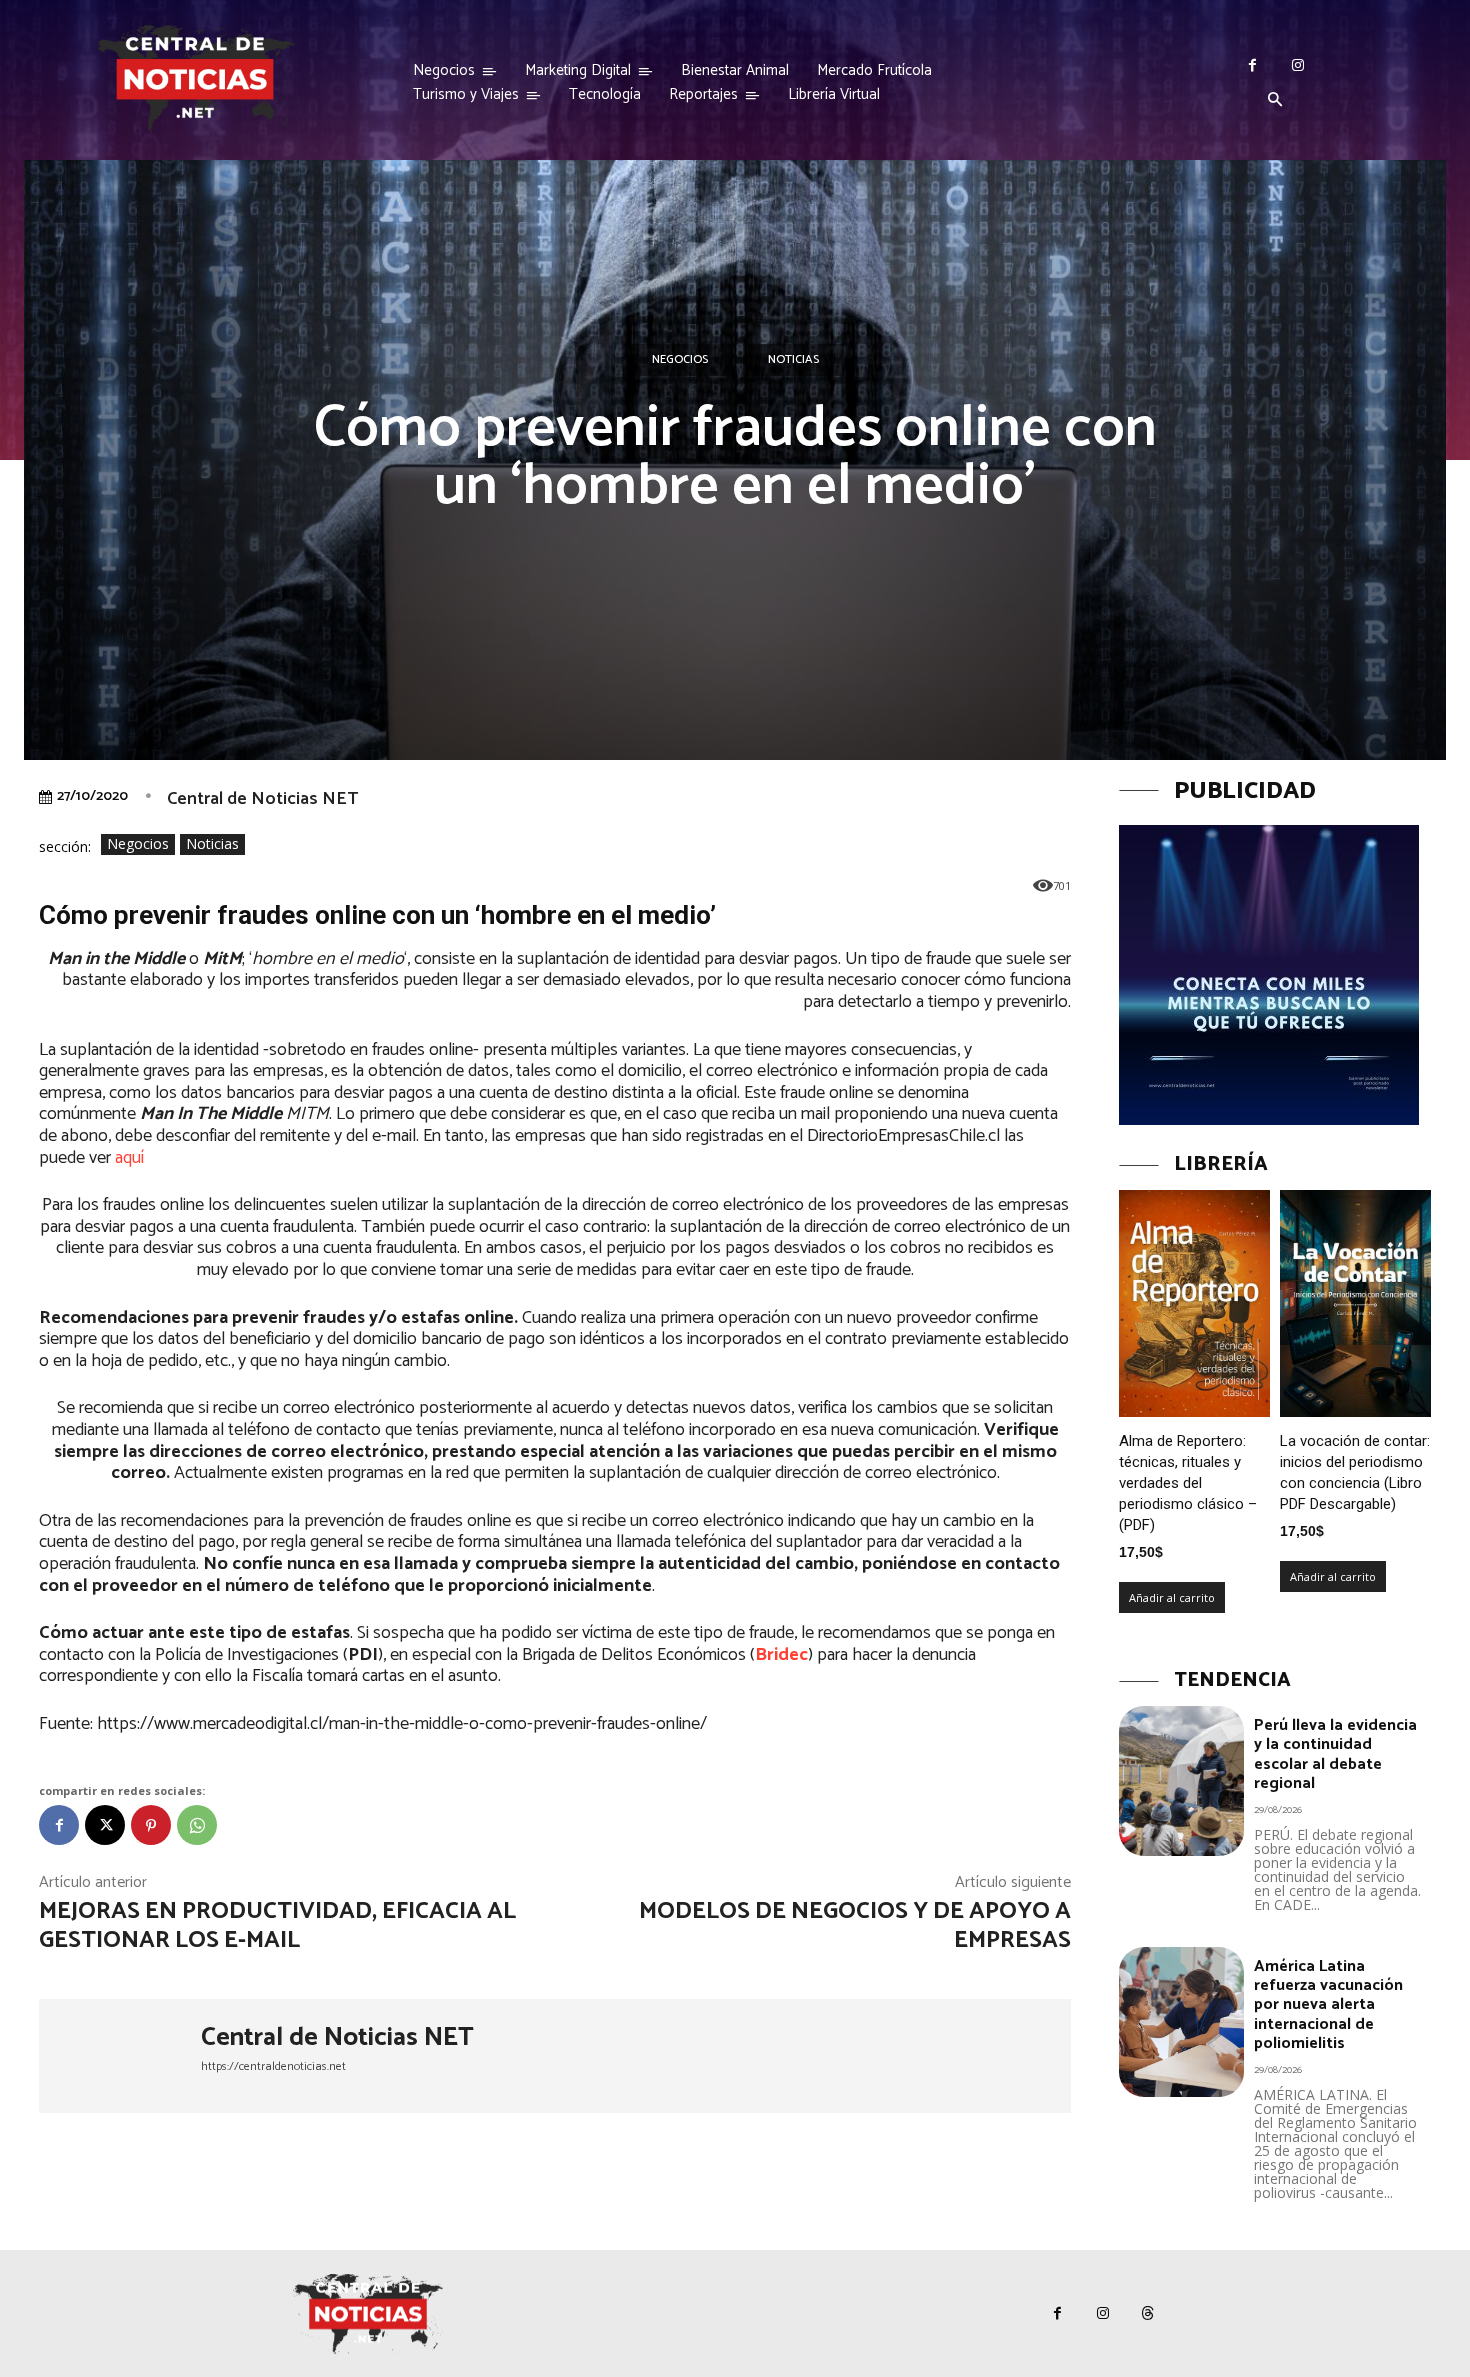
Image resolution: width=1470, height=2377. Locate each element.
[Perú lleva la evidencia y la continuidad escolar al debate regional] (1181, 1781)
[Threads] (1147, 2313)
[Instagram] (1297, 65)
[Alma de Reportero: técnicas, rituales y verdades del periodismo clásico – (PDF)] (1194, 1303)
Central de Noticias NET (262, 799)
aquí (129, 1158)
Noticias (793, 359)
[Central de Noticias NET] (120, 2056)
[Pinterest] (151, 1825)
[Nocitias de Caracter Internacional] (195, 78)
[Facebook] (1252, 65)
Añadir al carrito (1172, 1597)
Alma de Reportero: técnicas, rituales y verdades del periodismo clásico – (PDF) (1188, 1483)
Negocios (680, 359)
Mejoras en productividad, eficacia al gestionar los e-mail (277, 1926)
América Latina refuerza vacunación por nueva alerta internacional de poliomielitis (1328, 2005)
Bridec (781, 1655)
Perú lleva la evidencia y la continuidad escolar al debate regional (1335, 1754)
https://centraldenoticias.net (273, 2066)
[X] (105, 1825)
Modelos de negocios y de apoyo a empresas (855, 1926)
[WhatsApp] (197, 1825)
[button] (1275, 101)
